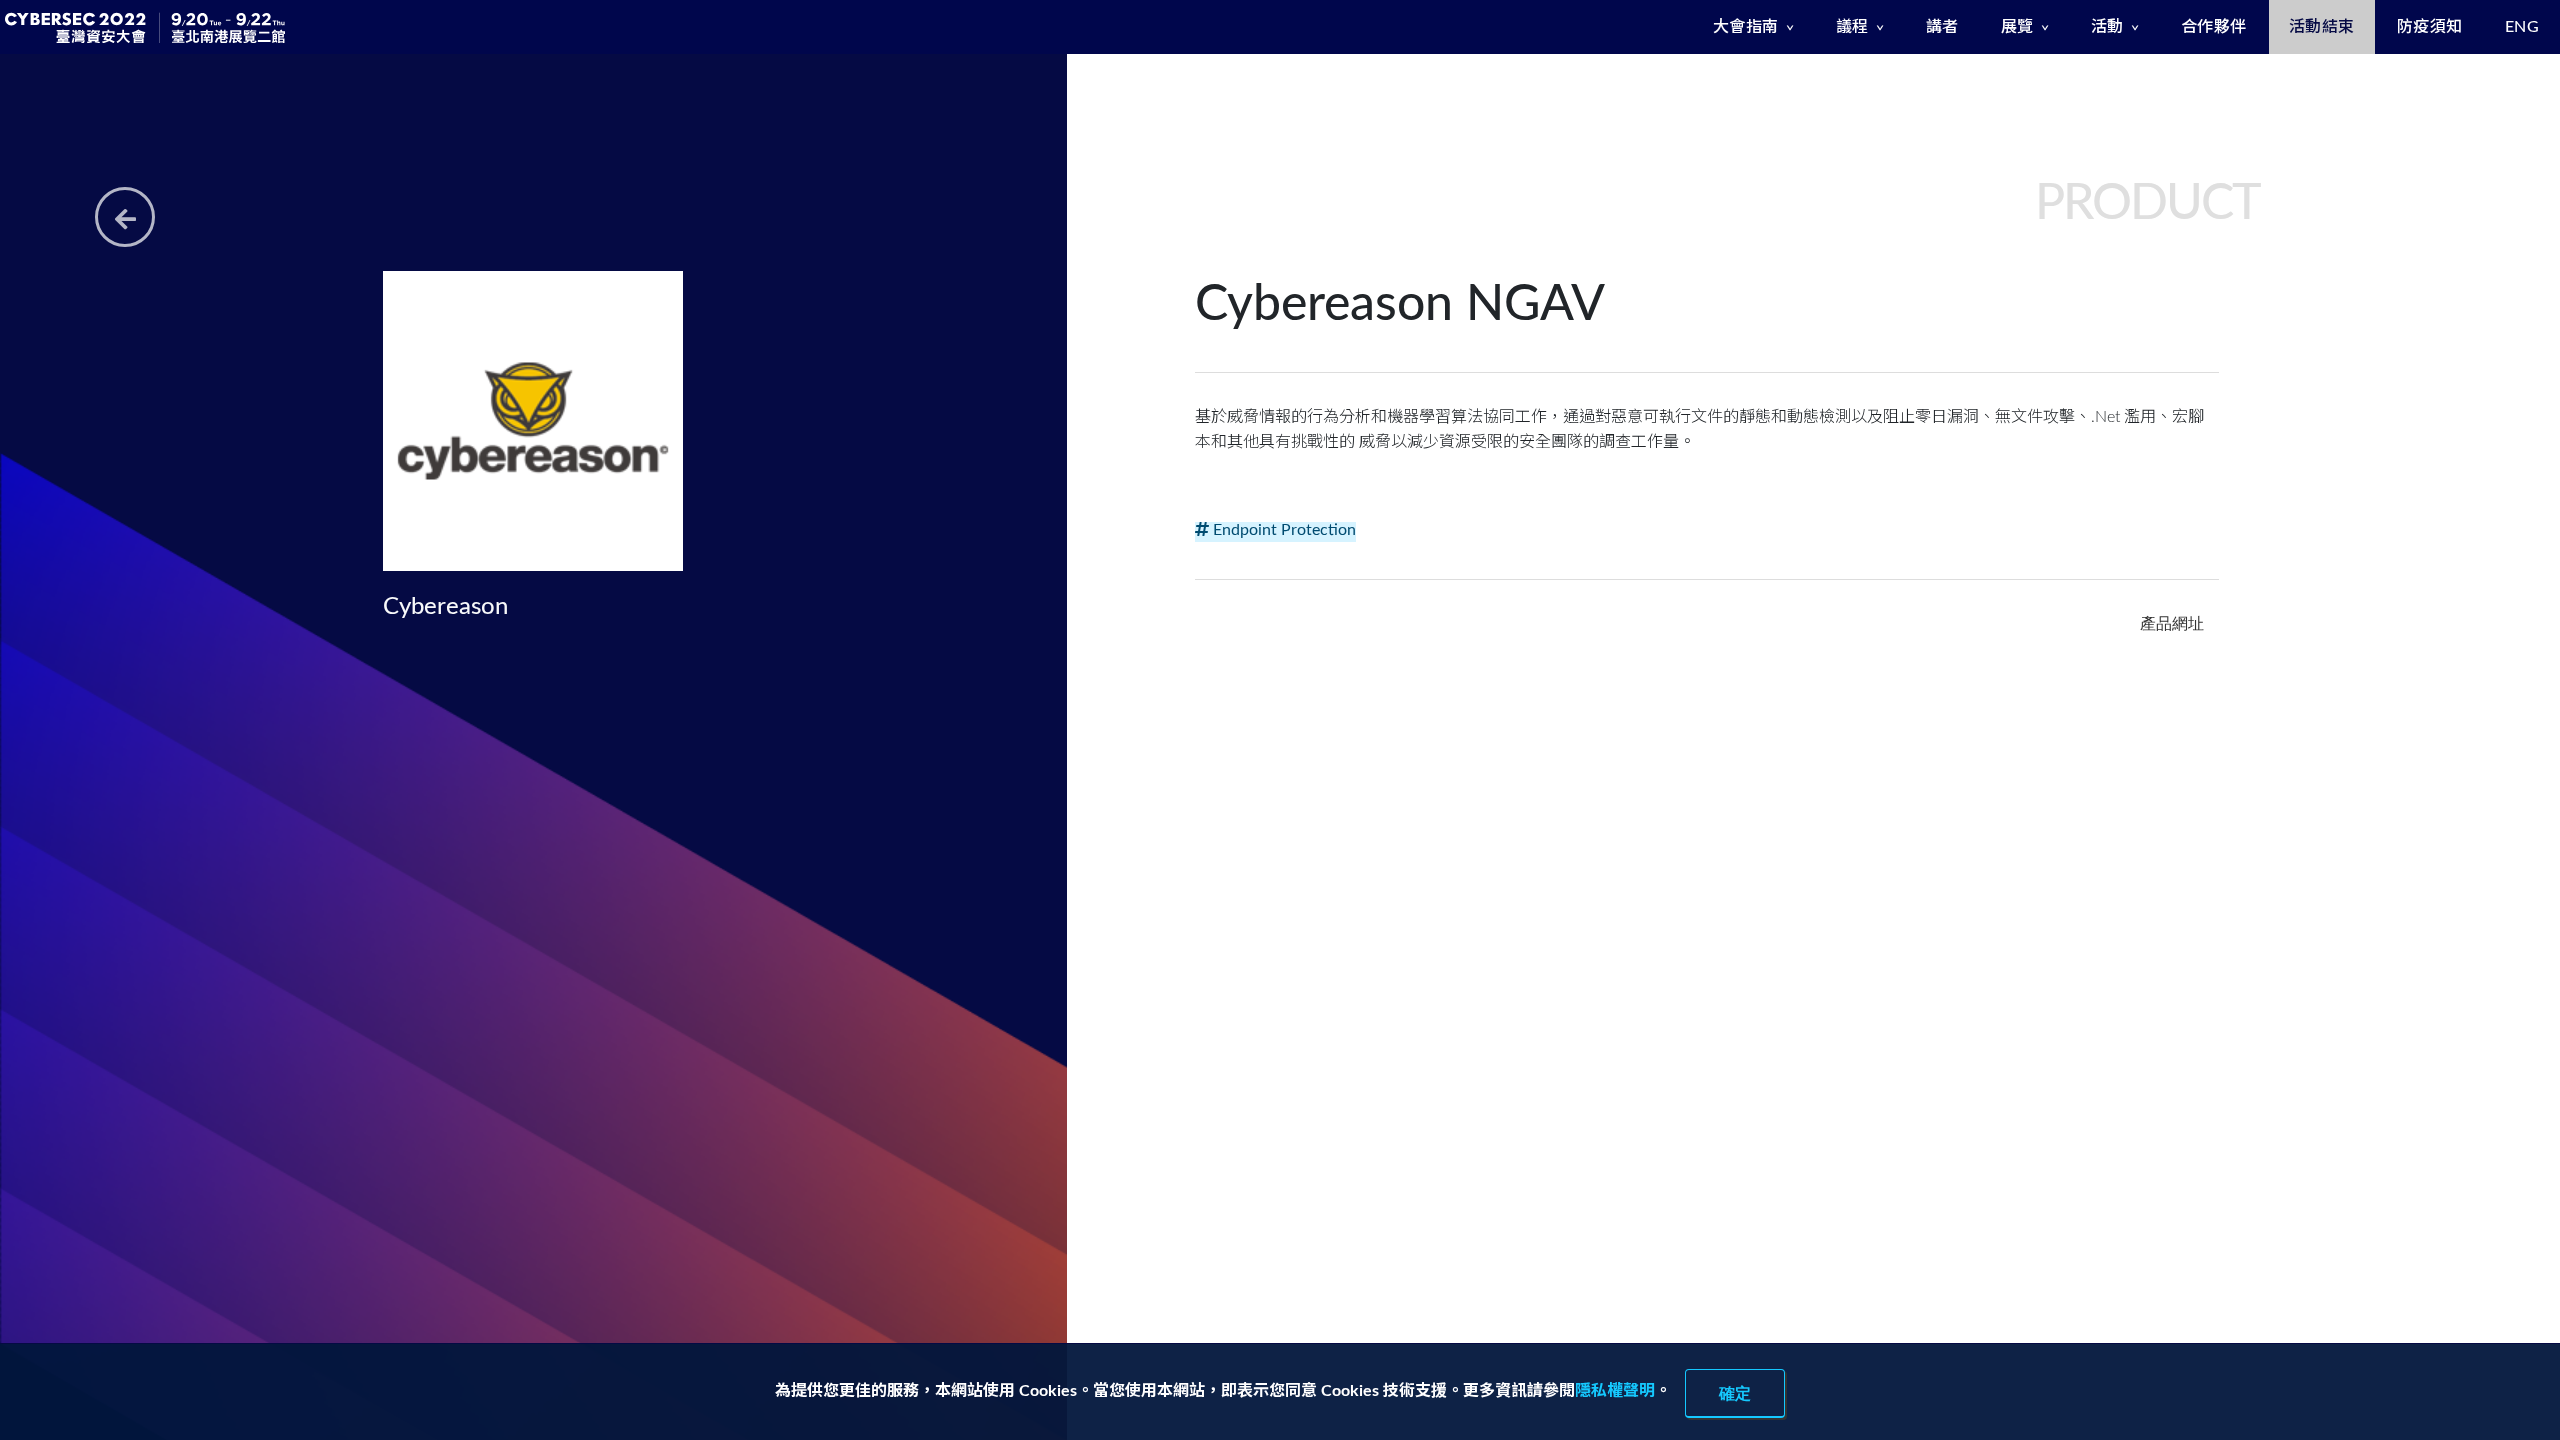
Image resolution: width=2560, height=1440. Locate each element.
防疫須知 (2430, 27)
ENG (2522, 27)
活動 (2107, 27)
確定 (1735, 1393)
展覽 (2017, 27)
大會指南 (1746, 27)
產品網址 (2172, 623)
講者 (1942, 27)
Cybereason (445, 607)
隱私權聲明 (1615, 1391)
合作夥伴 (2214, 27)
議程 (1852, 27)
